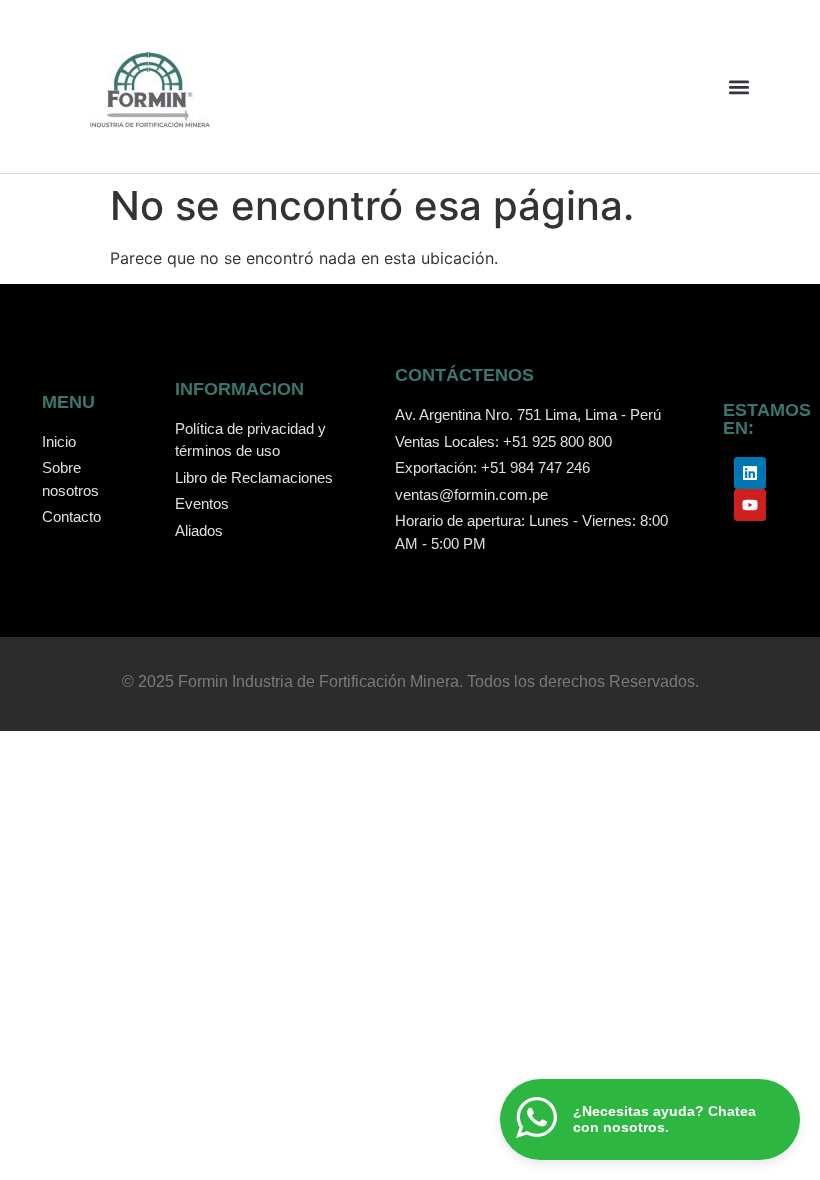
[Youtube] (750, 505)
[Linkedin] (750, 473)
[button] (738, 86)
